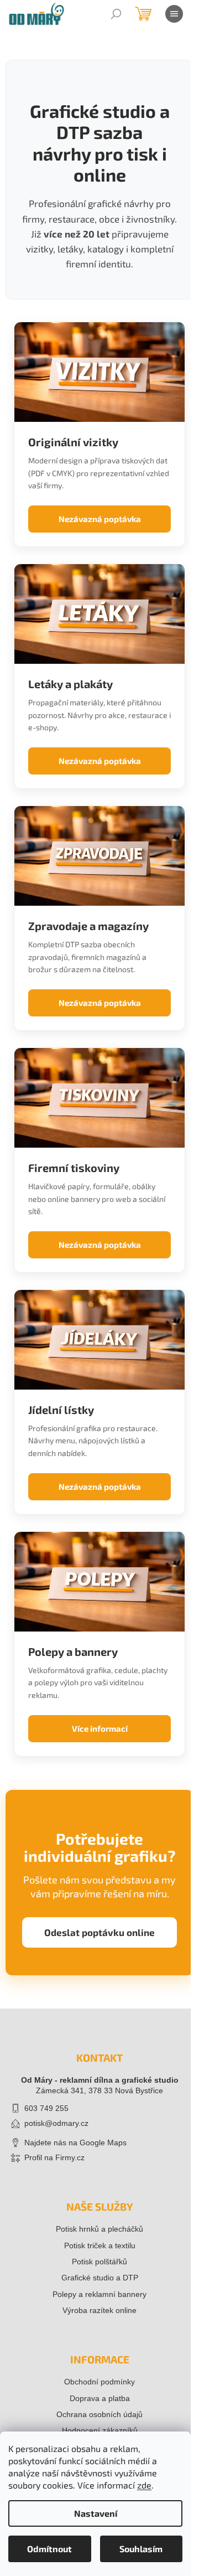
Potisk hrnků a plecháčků (99, 2229)
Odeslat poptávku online (99, 1932)
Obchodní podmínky (99, 2382)
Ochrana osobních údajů (99, 2414)
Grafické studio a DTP (100, 2278)
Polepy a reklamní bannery (99, 2294)
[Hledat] (116, 14)
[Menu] (174, 14)
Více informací (100, 1728)
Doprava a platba (100, 2398)
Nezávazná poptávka (100, 519)
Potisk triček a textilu (100, 2245)
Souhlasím (141, 2549)
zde (144, 2485)
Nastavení (96, 2513)
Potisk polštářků (99, 2262)
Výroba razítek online (99, 2310)
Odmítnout (49, 2549)
